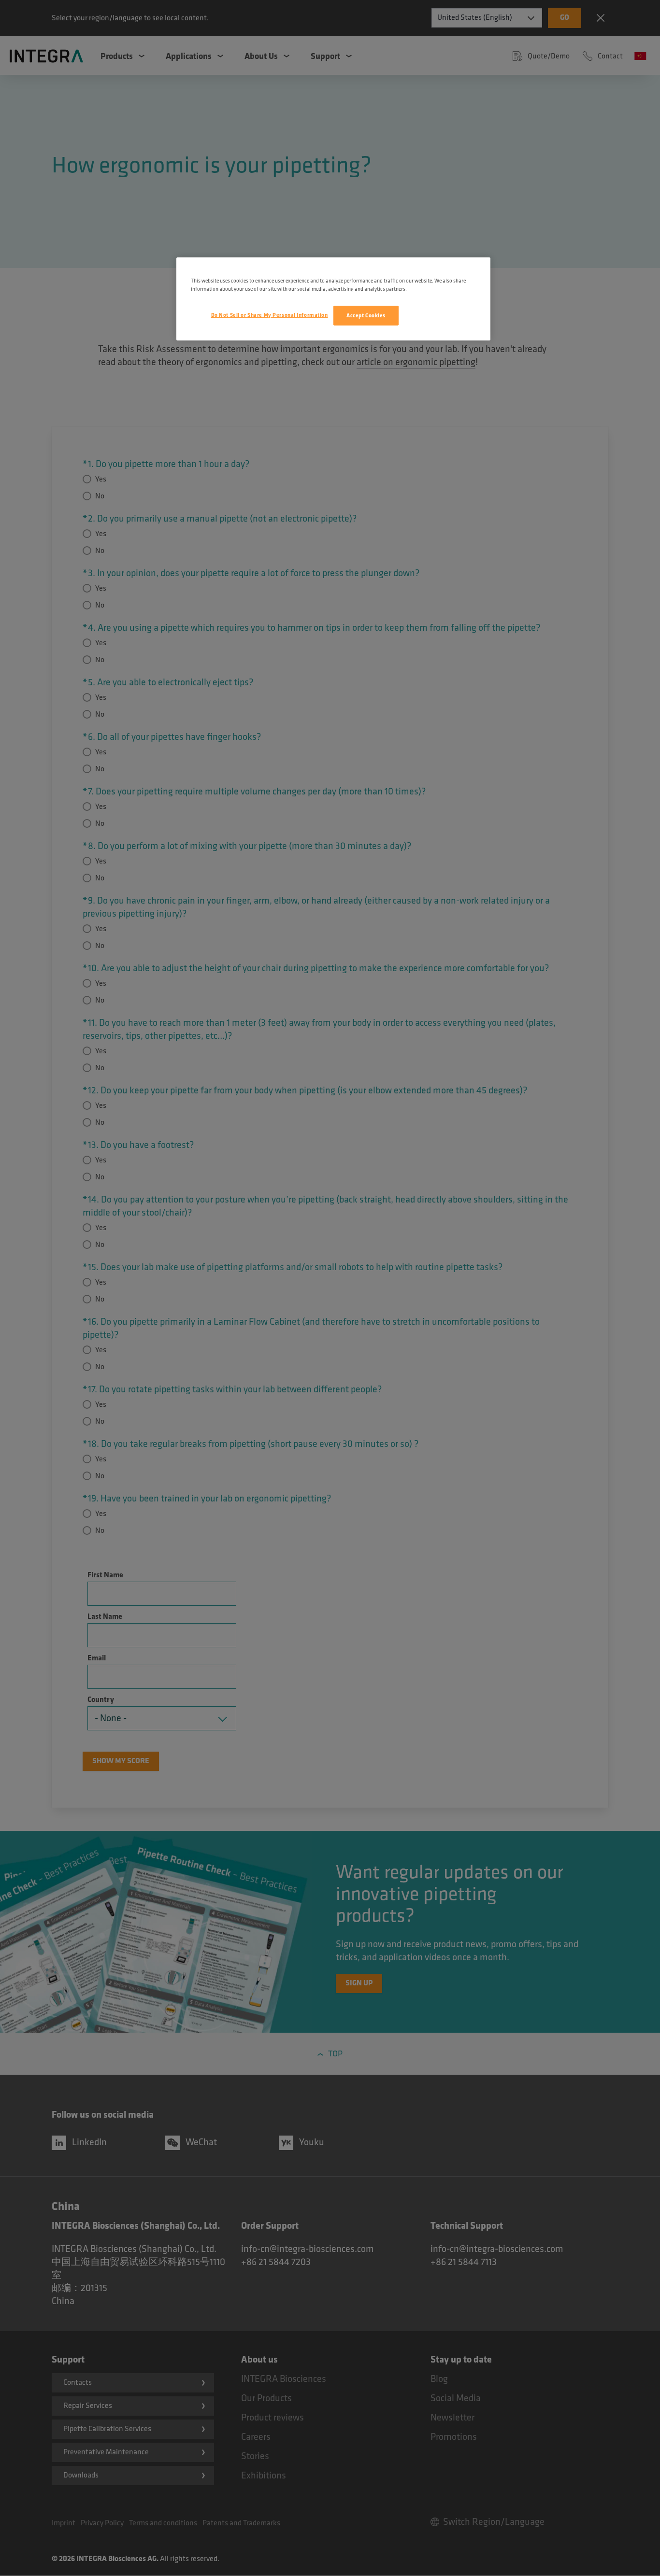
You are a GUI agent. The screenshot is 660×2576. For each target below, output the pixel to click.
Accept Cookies (366, 316)
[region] (333, 299)
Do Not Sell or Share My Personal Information (270, 315)
